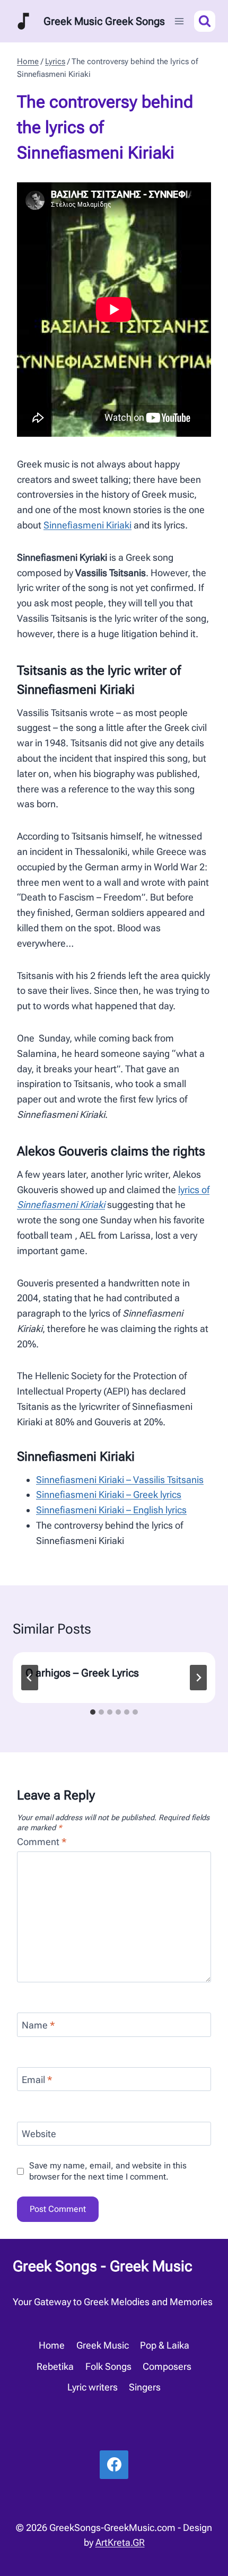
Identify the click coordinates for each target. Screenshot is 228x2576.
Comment (42, 1842)
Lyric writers (93, 2387)
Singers (145, 2387)
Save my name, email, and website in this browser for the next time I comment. (108, 2171)
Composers (167, 2366)
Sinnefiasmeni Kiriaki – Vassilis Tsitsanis (120, 1480)
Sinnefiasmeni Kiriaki (87, 525)
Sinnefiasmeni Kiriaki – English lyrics (111, 1510)
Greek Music (103, 2345)
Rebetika (55, 2366)
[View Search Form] (205, 21)
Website (39, 2134)
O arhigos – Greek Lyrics (82, 1673)
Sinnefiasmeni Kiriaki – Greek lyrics (109, 1494)
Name (38, 2025)
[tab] (93, 1712)
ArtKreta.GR (120, 2542)
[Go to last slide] (30, 1678)
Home (52, 2345)
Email (37, 2080)
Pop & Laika (165, 2345)
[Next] (198, 1678)
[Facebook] (114, 2465)
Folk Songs (108, 2366)
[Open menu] (179, 21)
